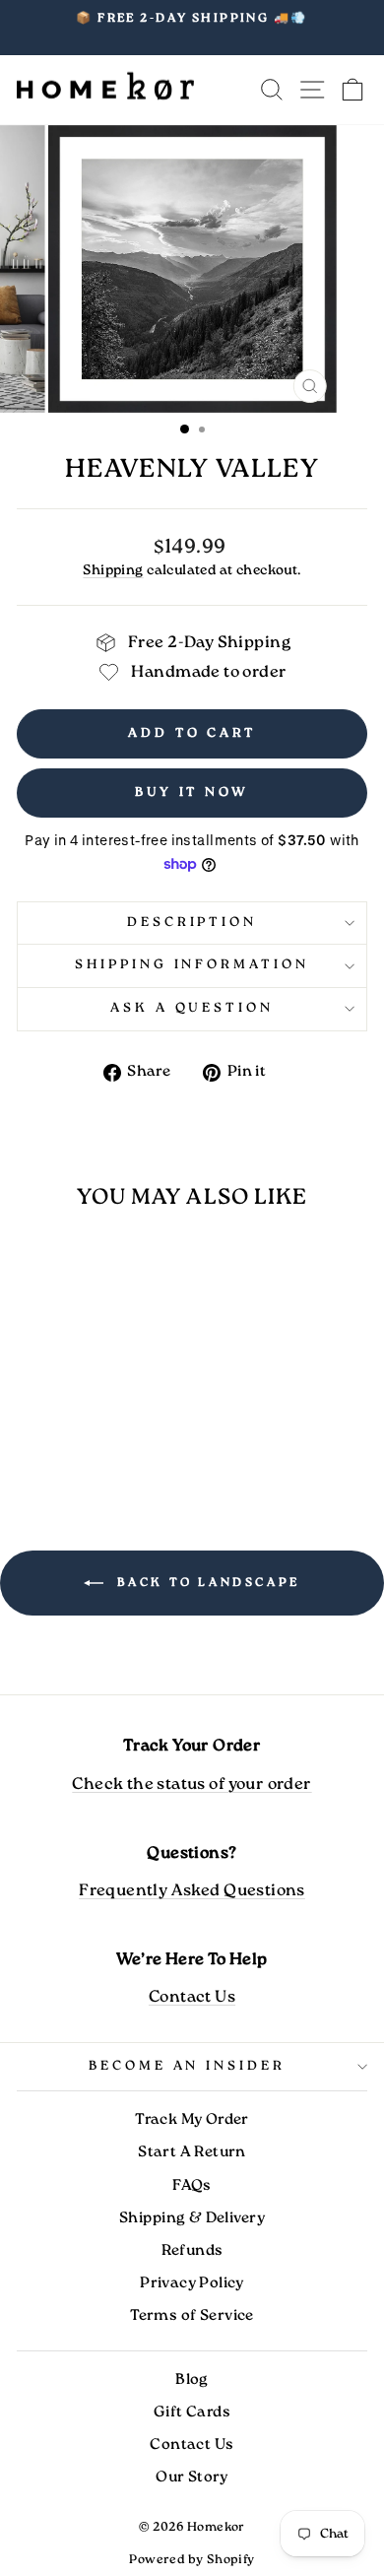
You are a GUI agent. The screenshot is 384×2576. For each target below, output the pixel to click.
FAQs (192, 2186)
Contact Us (192, 1997)
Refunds (192, 2251)
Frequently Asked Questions (192, 1891)
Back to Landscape (206, 1583)
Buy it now (192, 793)
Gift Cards (192, 2412)
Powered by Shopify (192, 2560)
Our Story (192, 2477)
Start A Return (192, 2152)
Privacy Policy (192, 2283)
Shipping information (192, 965)
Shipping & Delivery (192, 2218)
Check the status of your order (192, 1784)
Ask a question (192, 1008)
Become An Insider (188, 2066)
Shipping (113, 570)
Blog (192, 2380)
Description (192, 923)
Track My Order (192, 2120)
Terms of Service (192, 2316)
